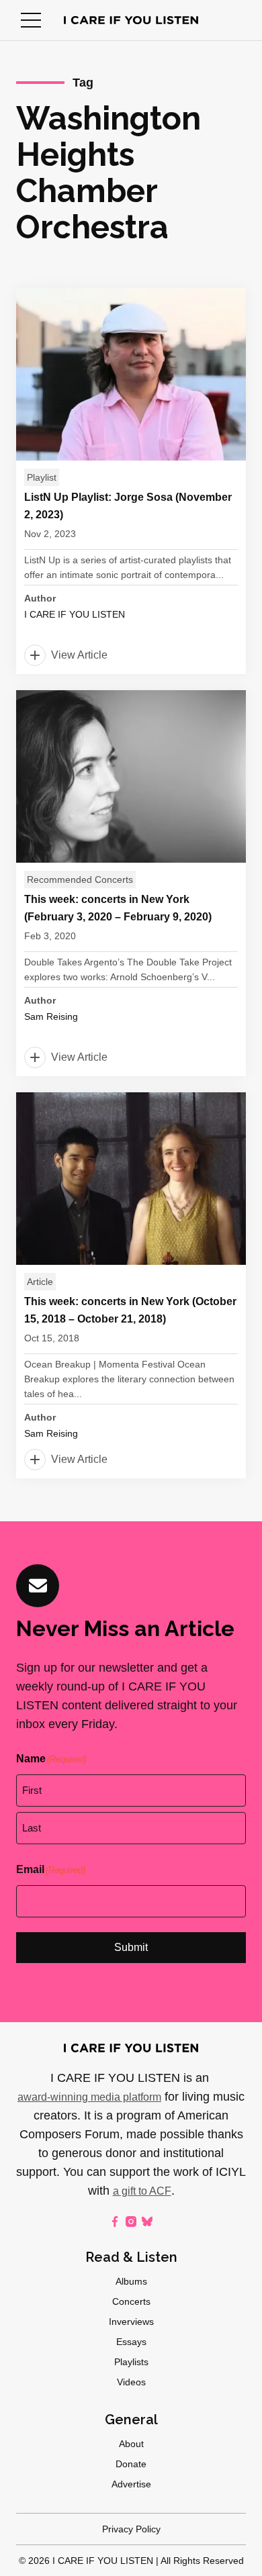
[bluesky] (147, 2222)
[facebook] (115, 2222)
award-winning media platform (89, 2097)
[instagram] (131, 2222)
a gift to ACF (142, 2191)
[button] (31, 20)
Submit (131, 1947)
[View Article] (131, 481)
